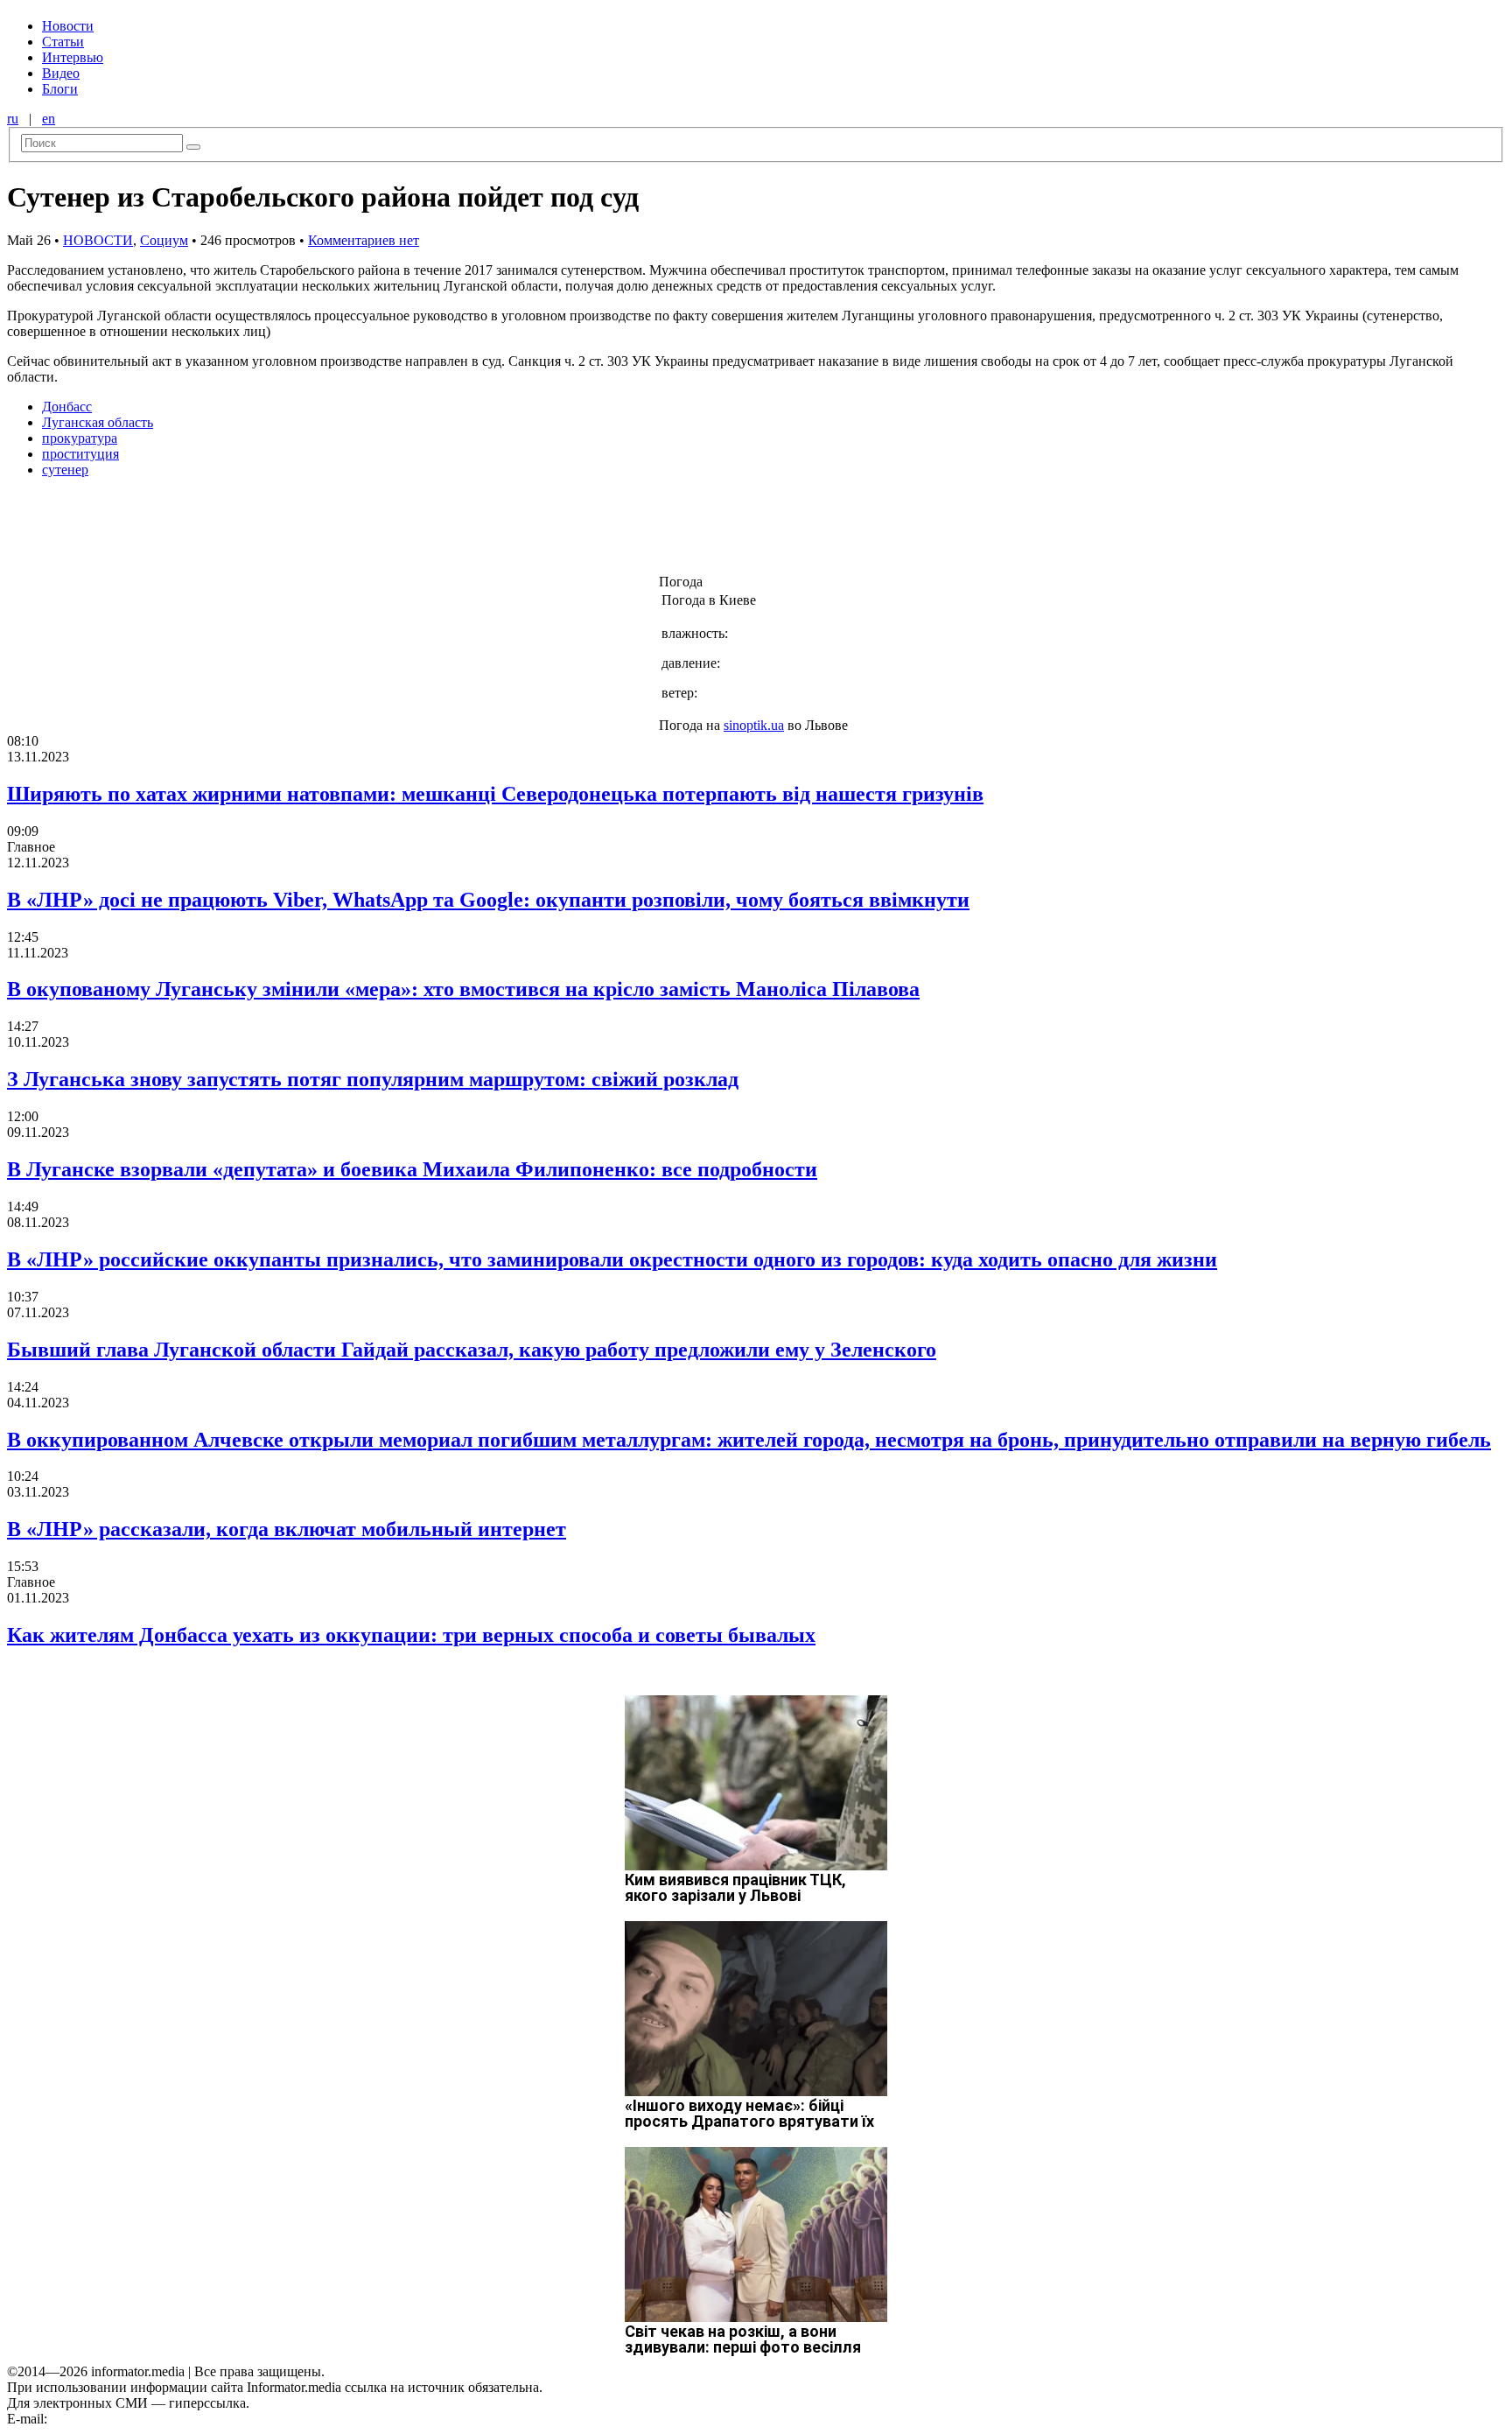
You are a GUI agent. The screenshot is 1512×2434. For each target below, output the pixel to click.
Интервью (73, 57)
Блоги (60, 89)
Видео (61, 73)
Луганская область (98, 422)
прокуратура (80, 438)
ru (13, 119)
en (49, 119)
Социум (164, 240)
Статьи (63, 42)
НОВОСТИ (98, 240)
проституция (80, 454)
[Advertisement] (283, 531)
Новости (68, 26)
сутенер (65, 470)
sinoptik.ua (754, 725)
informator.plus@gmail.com (128, 2419)
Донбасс (67, 407)
